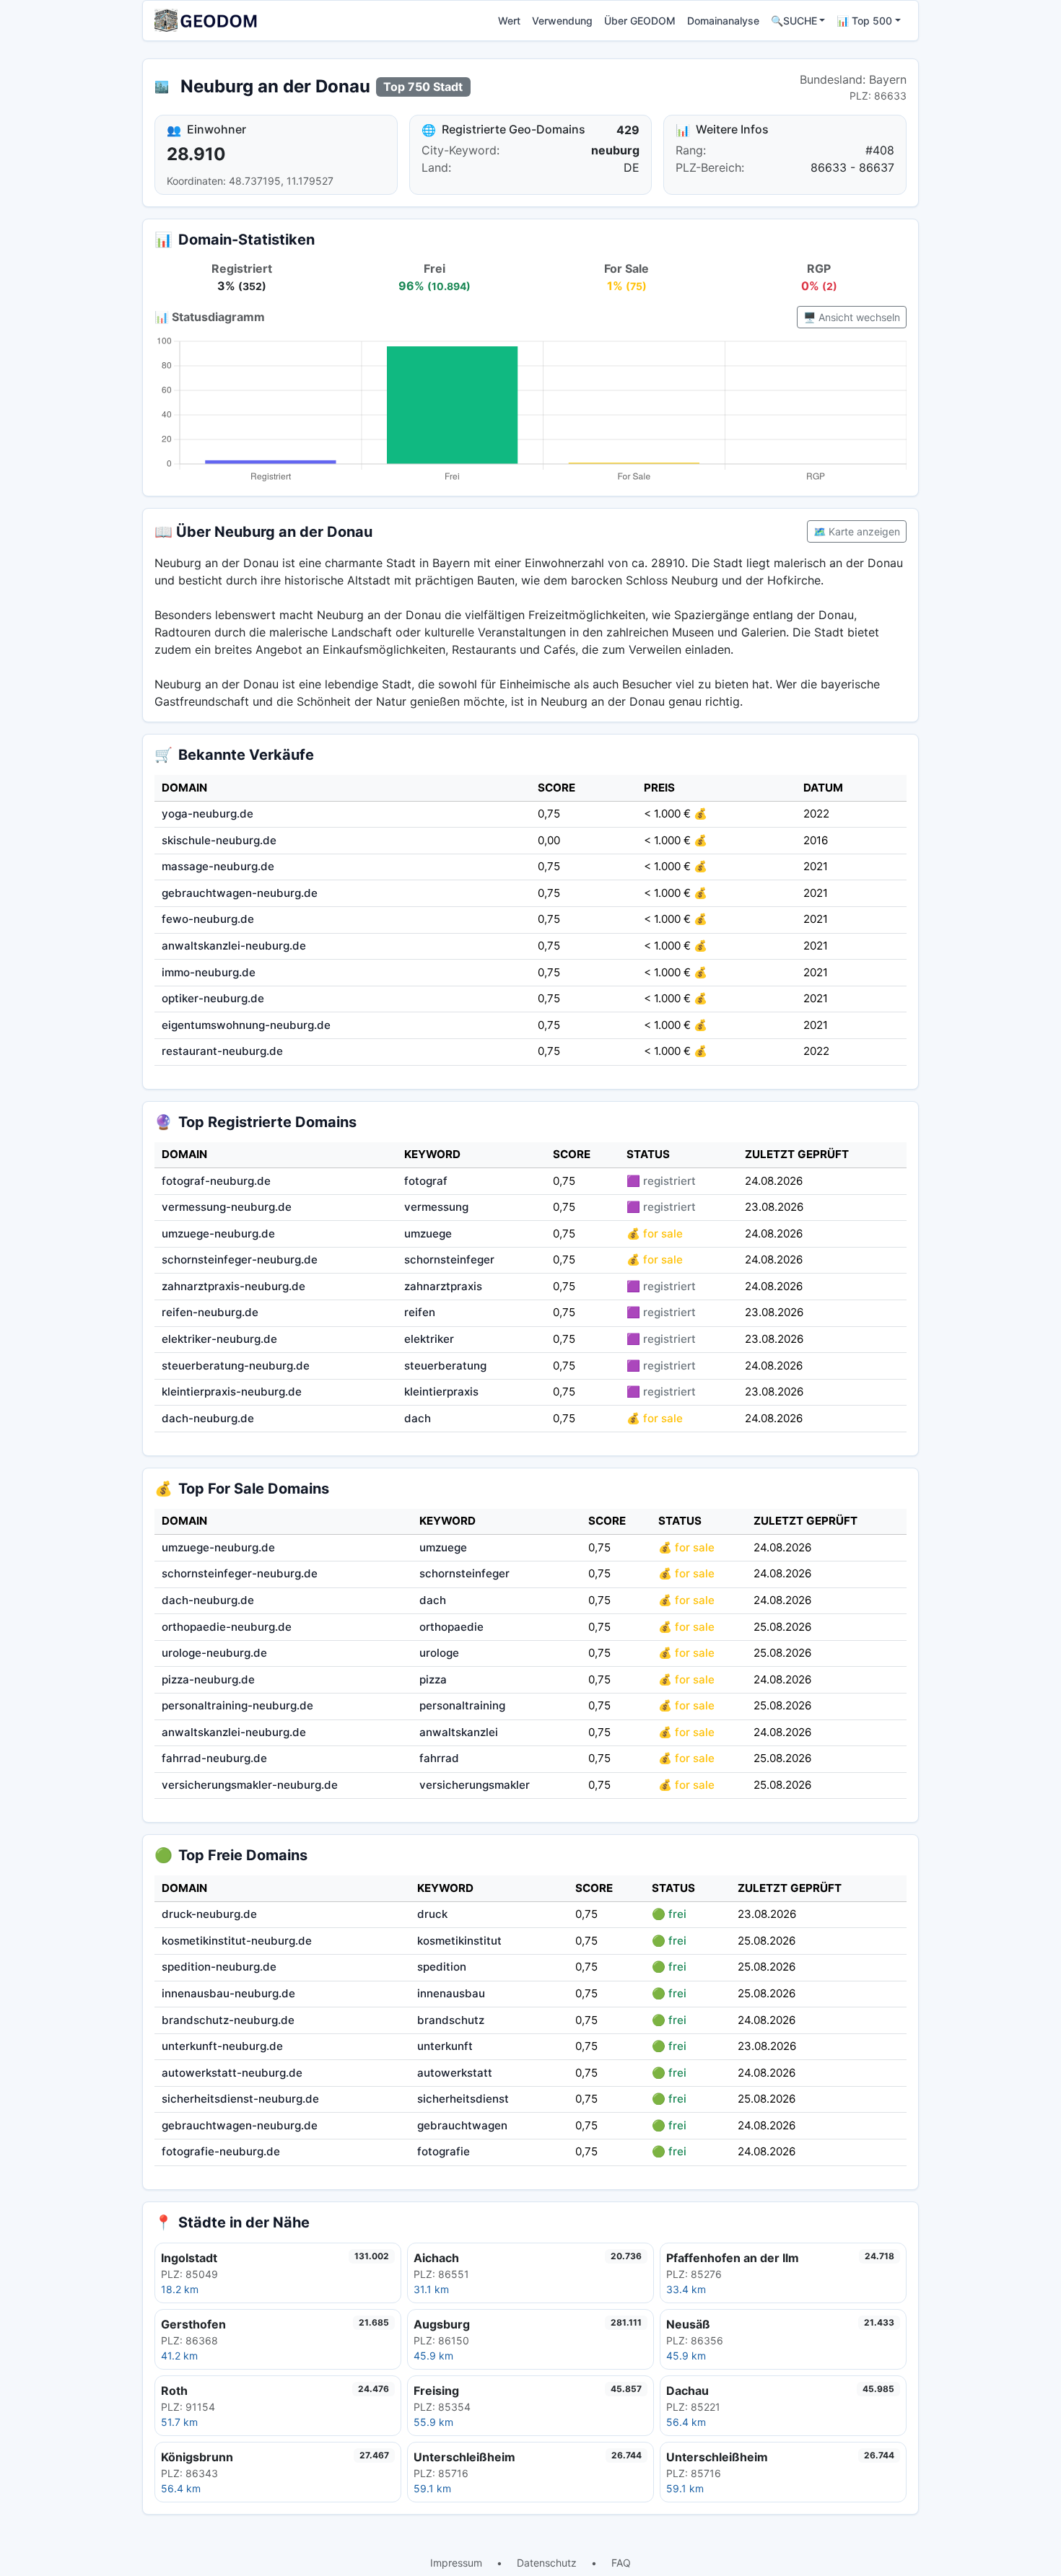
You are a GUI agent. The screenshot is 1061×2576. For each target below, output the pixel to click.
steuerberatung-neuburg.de (236, 1366)
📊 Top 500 (864, 21)
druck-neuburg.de (209, 1914)
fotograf (426, 1181)
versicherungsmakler (475, 1785)
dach (418, 1418)
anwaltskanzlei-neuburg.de (234, 946)
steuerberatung (445, 1366)
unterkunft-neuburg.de (222, 2046)
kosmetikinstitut (459, 1941)
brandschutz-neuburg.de (228, 2020)
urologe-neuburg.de (214, 1653)
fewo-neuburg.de (208, 919)
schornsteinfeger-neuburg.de (240, 1259)
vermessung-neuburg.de (227, 1207)
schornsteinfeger (449, 1259)
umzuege (428, 1234)
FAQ (621, 2563)
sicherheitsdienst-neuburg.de (240, 2099)
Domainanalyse (723, 21)
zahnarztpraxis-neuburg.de (233, 1286)
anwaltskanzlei (459, 1732)
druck (432, 1914)
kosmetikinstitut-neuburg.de (237, 1941)
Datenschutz (547, 2563)
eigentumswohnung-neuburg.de (246, 1025)
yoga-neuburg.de (208, 814)
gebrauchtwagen (462, 2125)
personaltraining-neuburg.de (237, 1705)
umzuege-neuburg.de (218, 1234)
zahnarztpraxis (443, 1286)
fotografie (444, 2151)
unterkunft (445, 2046)
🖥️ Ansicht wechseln (852, 317)
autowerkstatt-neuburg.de (232, 2073)
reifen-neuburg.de (210, 1312)
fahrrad (439, 1758)
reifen (420, 1312)
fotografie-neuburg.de (221, 2151)
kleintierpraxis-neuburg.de (232, 1392)
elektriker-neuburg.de (219, 1339)
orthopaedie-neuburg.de (227, 1627)
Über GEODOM (640, 21)
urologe (439, 1653)
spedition (442, 1967)
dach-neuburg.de (208, 1418)
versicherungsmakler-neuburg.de (250, 1785)
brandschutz (451, 2020)
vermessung (436, 1207)
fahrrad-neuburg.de (214, 1758)
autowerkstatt (455, 2073)
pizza (433, 1679)
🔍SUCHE (794, 21)
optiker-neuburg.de (213, 998)
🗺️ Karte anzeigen (857, 531)
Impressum (456, 2563)
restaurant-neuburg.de (222, 1051)
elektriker (429, 1339)
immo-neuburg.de (209, 972)
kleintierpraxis (441, 1392)
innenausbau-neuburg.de (228, 1993)
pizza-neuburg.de (208, 1679)
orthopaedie (451, 1627)
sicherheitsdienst (463, 2099)
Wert (509, 21)
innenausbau (451, 1993)
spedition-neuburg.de (219, 1967)
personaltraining (462, 1705)
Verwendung (562, 21)
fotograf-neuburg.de (216, 1181)
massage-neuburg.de (218, 866)
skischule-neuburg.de (219, 840)
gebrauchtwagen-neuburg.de (240, 893)
